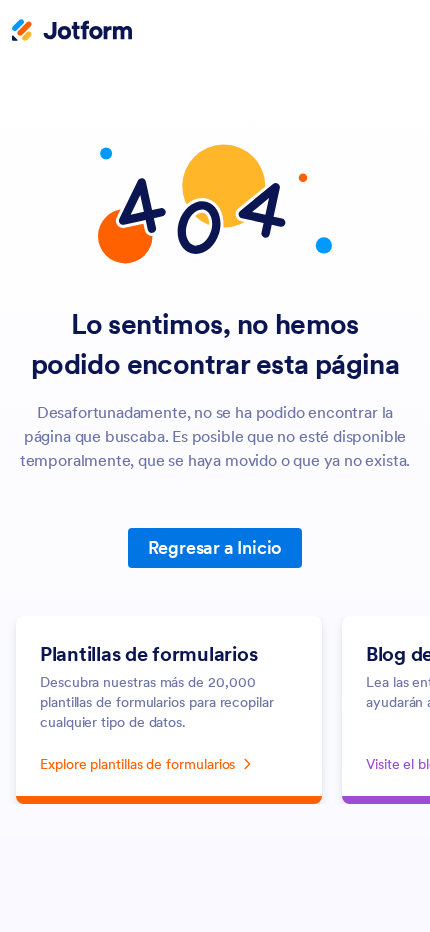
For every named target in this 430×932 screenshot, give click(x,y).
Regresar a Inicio (215, 547)
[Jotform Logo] (72, 32)
